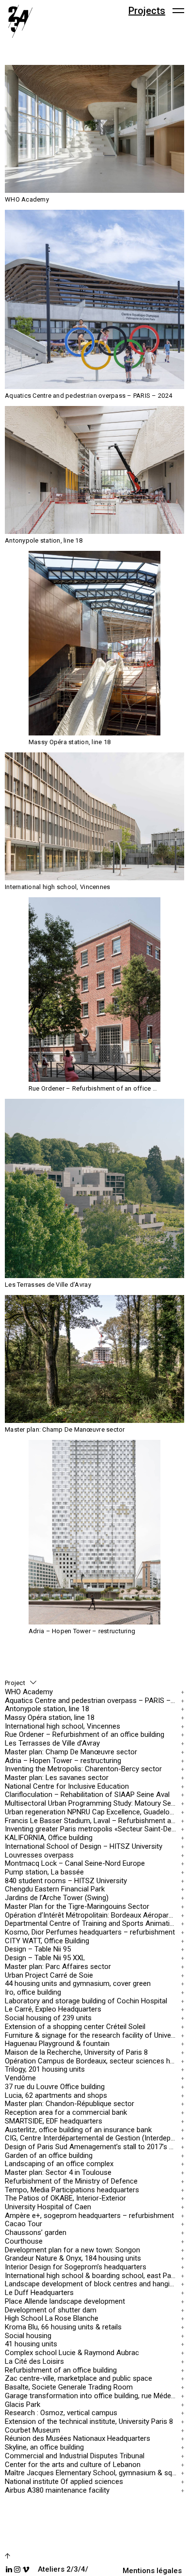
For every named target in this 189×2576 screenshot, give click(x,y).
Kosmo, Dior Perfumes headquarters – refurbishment (90, 1932)
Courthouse (24, 2241)
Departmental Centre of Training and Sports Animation (91, 1924)
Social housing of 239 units (48, 2018)
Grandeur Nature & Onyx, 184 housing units (73, 2258)
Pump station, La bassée (44, 1872)
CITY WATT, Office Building (47, 1941)
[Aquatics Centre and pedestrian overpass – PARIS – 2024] (94, 299)
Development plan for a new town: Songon (72, 2250)
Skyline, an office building (44, 2447)
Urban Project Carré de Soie (49, 1975)
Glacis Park (23, 2404)
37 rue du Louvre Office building (55, 2087)
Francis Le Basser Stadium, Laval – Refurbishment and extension (92, 1820)
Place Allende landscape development (65, 2302)
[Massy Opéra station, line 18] (94, 643)
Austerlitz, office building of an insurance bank (78, 2130)
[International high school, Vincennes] (94, 816)
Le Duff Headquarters (39, 2293)
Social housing (28, 2335)
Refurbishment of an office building (61, 2370)
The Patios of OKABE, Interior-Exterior (65, 2198)
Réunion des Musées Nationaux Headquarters (78, 2439)
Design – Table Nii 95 (38, 1949)
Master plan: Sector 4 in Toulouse (58, 2173)
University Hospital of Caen (48, 2207)
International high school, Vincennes (63, 1726)
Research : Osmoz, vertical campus (61, 2413)
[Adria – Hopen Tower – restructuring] (94, 1532)
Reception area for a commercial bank (66, 2113)
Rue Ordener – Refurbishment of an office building (85, 1735)
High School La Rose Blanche (52, 2318)
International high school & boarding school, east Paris (92, 2275)
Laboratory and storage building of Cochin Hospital (86, 2001)
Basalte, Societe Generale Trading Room (69, 2387)
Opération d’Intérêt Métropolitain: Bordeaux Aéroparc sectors (92, 1915)
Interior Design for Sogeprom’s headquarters (76, 2267)
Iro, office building (33, 1992)
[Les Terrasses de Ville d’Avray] (94, 1188)
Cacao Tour (24, 2224)
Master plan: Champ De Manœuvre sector (71, 1752)
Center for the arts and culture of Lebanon (73, 2464)
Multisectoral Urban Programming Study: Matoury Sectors (92, 1803)
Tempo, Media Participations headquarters (72, 2190)
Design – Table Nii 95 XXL (45, 1958)
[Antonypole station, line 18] (94, 470)
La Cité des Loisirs (34, 2362)
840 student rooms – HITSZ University (66, 1881)
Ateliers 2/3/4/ (63, 2569)
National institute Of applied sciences (64, 2482)
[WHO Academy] (94, 129)
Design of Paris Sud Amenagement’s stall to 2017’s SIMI (92, 2147)
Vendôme (20, 2078)
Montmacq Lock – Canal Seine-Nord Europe (75, 1864)
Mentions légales (152, 2571)
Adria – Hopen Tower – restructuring (63, 1760)
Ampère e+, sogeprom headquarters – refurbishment (89, 2215)
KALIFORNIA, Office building (49, 1838)
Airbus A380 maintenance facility (57, 2490)
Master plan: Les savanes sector (57, 1778)
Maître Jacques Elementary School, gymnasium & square (92, 2473)
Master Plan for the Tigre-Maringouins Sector (77, 1906)
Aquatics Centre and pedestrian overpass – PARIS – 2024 (92, 1700)
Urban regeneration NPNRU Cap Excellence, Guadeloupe (92, 1812)
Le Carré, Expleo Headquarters (53, 2009)
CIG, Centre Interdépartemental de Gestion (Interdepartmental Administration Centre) (92, 2138)
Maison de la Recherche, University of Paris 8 (76, 2053)
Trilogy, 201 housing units (45, 2069)
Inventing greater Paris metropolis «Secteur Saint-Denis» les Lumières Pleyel (92, 1829)
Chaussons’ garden (36, 2233)
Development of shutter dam (51, 2310)
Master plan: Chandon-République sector (70, 2104)
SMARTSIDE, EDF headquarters (54, 2121)
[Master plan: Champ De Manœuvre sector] (94, 1359)
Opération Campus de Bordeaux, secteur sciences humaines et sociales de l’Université (92, 2061)
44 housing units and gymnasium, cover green (78, 1984)
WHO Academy (29, 1692)
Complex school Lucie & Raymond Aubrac (72, 2353)
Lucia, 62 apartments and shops (56, 2095)
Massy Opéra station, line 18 (50, 1718)
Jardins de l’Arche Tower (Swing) (57, 1898)
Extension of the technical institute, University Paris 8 (89, 2422)
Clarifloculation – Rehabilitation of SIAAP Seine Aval (87, 1795)
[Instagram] (17, 2569)
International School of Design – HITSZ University (84, 1846)
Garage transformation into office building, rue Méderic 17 (92, 2396)
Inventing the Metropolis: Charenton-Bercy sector (83, 1769)
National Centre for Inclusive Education (67, 1786)
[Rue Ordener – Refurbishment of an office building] (94, 990)
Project (15, 1683)
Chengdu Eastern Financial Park (55, 1889)
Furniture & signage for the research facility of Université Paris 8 (92, 2035)
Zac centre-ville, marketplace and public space (79, 2379)
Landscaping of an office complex (59, 2164)
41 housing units (31, 2344)
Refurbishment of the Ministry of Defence (71, 2181)
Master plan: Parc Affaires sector (58, 1966)
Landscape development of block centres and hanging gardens (92, 2284)
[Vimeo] (26, 2569)
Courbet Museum (32, 2430)
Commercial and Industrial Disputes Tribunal (75, 2456)
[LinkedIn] (9, 2569)
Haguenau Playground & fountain (57, 2044)
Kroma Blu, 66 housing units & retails (63, 2327)
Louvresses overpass (39, 1855)
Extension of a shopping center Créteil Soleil (75, 2027)
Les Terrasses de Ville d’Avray (52, 1743)
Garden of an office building (49, 2155)
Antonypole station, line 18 (47, 1709)
